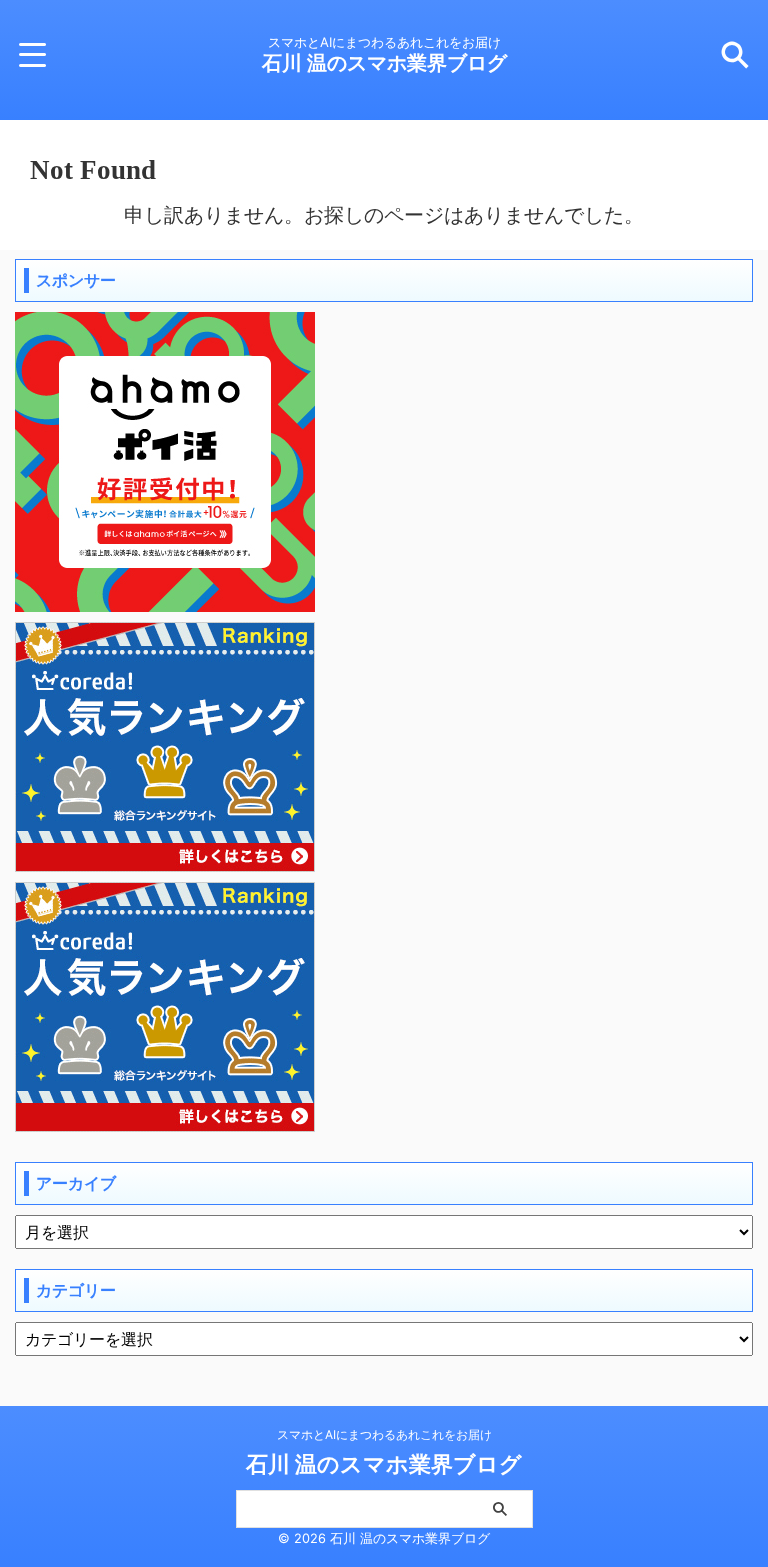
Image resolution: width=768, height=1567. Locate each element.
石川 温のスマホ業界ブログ (384, 63)
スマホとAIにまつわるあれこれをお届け (384, 1434)
